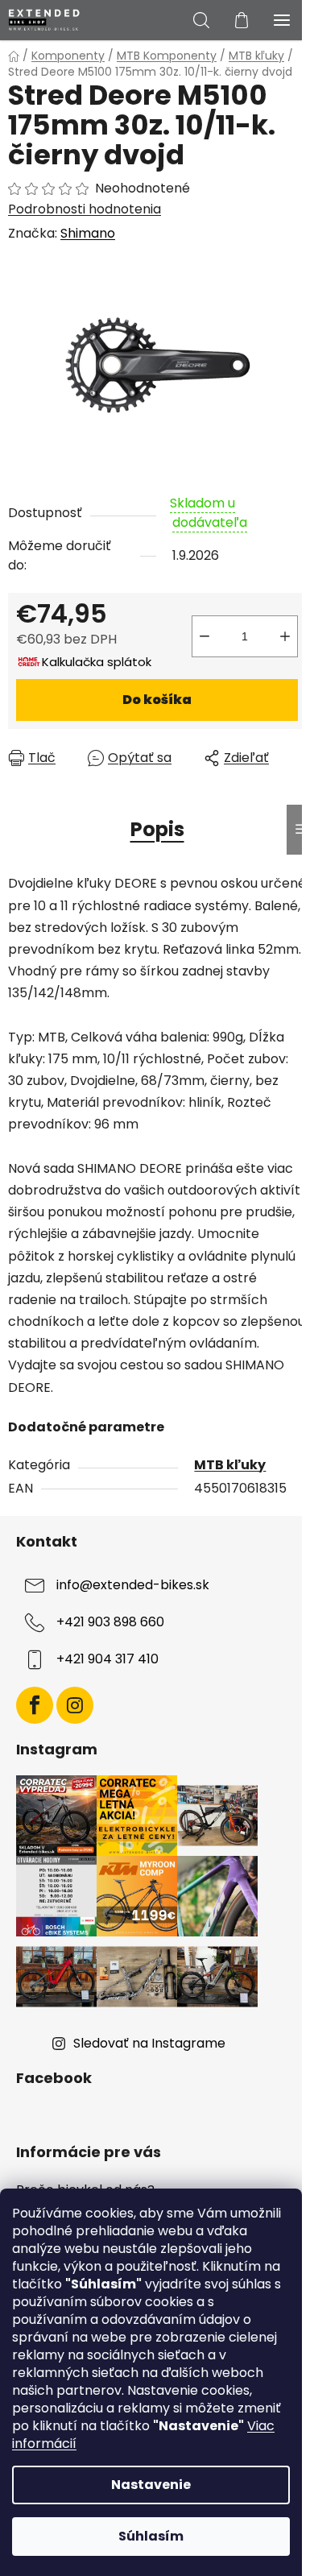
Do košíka (157, 700)
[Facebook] (35, 1705)
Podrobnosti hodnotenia (85, 209)
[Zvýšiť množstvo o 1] (285, 636)
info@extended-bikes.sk (133, 1585)
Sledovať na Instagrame (149, 2043)
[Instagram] (75, 1705)
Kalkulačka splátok (97, 662)
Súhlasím (151, 2536)
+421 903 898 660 (110, 1622)
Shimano (88, 233)
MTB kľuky (230, 1465)
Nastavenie (151, 2485)
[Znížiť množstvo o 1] (205, 636)
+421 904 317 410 (107, 1659)
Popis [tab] (157, 829)
